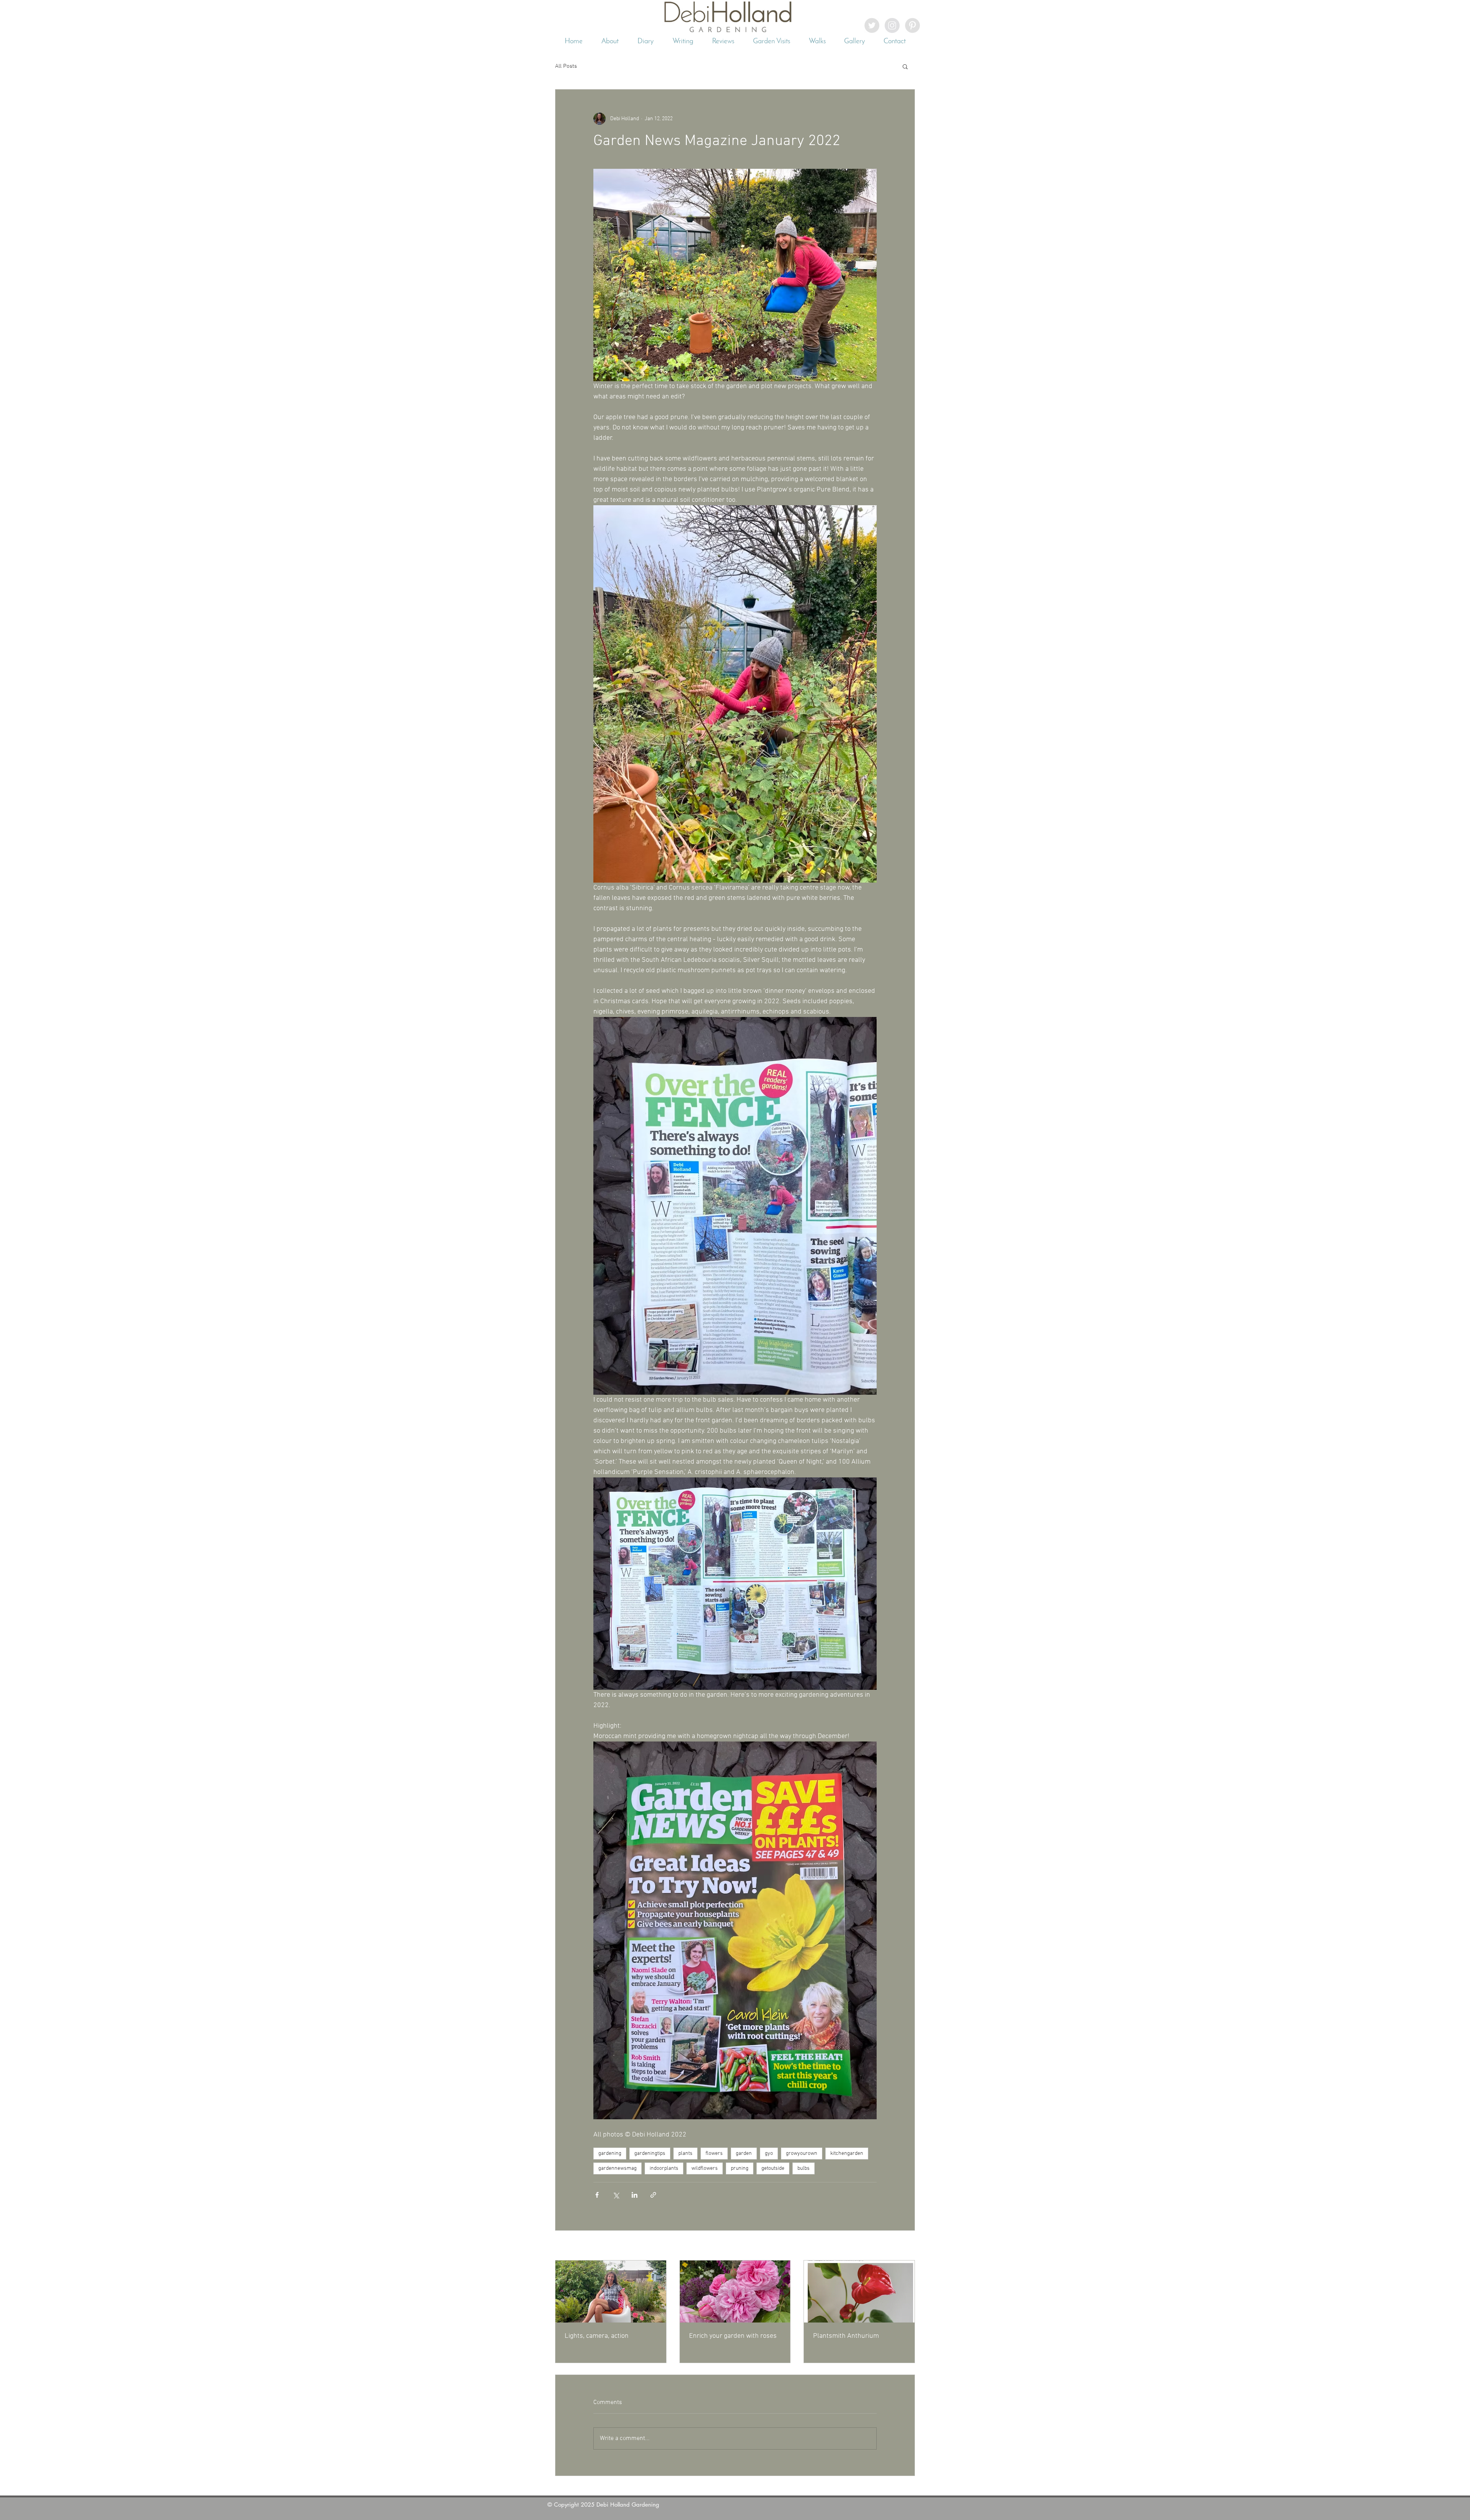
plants (685, 2154)
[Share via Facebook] (597, 2195)
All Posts (566, 66)
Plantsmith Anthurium (846, 2336)
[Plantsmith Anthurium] (859, 2292)
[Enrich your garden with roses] (735, 2292)
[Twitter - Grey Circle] (872, 25)
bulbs (804, 2168)
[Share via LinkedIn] (635, 2195)
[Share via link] (653, 2195)
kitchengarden (847, 2154)
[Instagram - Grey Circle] (892, 25)
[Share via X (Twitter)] (616, 2195)
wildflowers (705, 2168)
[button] (905, 66)
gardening (610, 2154)
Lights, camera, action (597, 2336)
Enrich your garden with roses (733, 2336)
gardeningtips (650, 2154)
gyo (769, 2154)
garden (744, 2154)
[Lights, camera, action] (611, 2292)
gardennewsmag (617, 2168)
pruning (740, 2168)
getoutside (773, 2168)
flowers (714, 2154)
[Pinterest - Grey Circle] (912, 25)
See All (907, 2246)
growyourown (802, 2154)
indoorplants (664, 2168)
